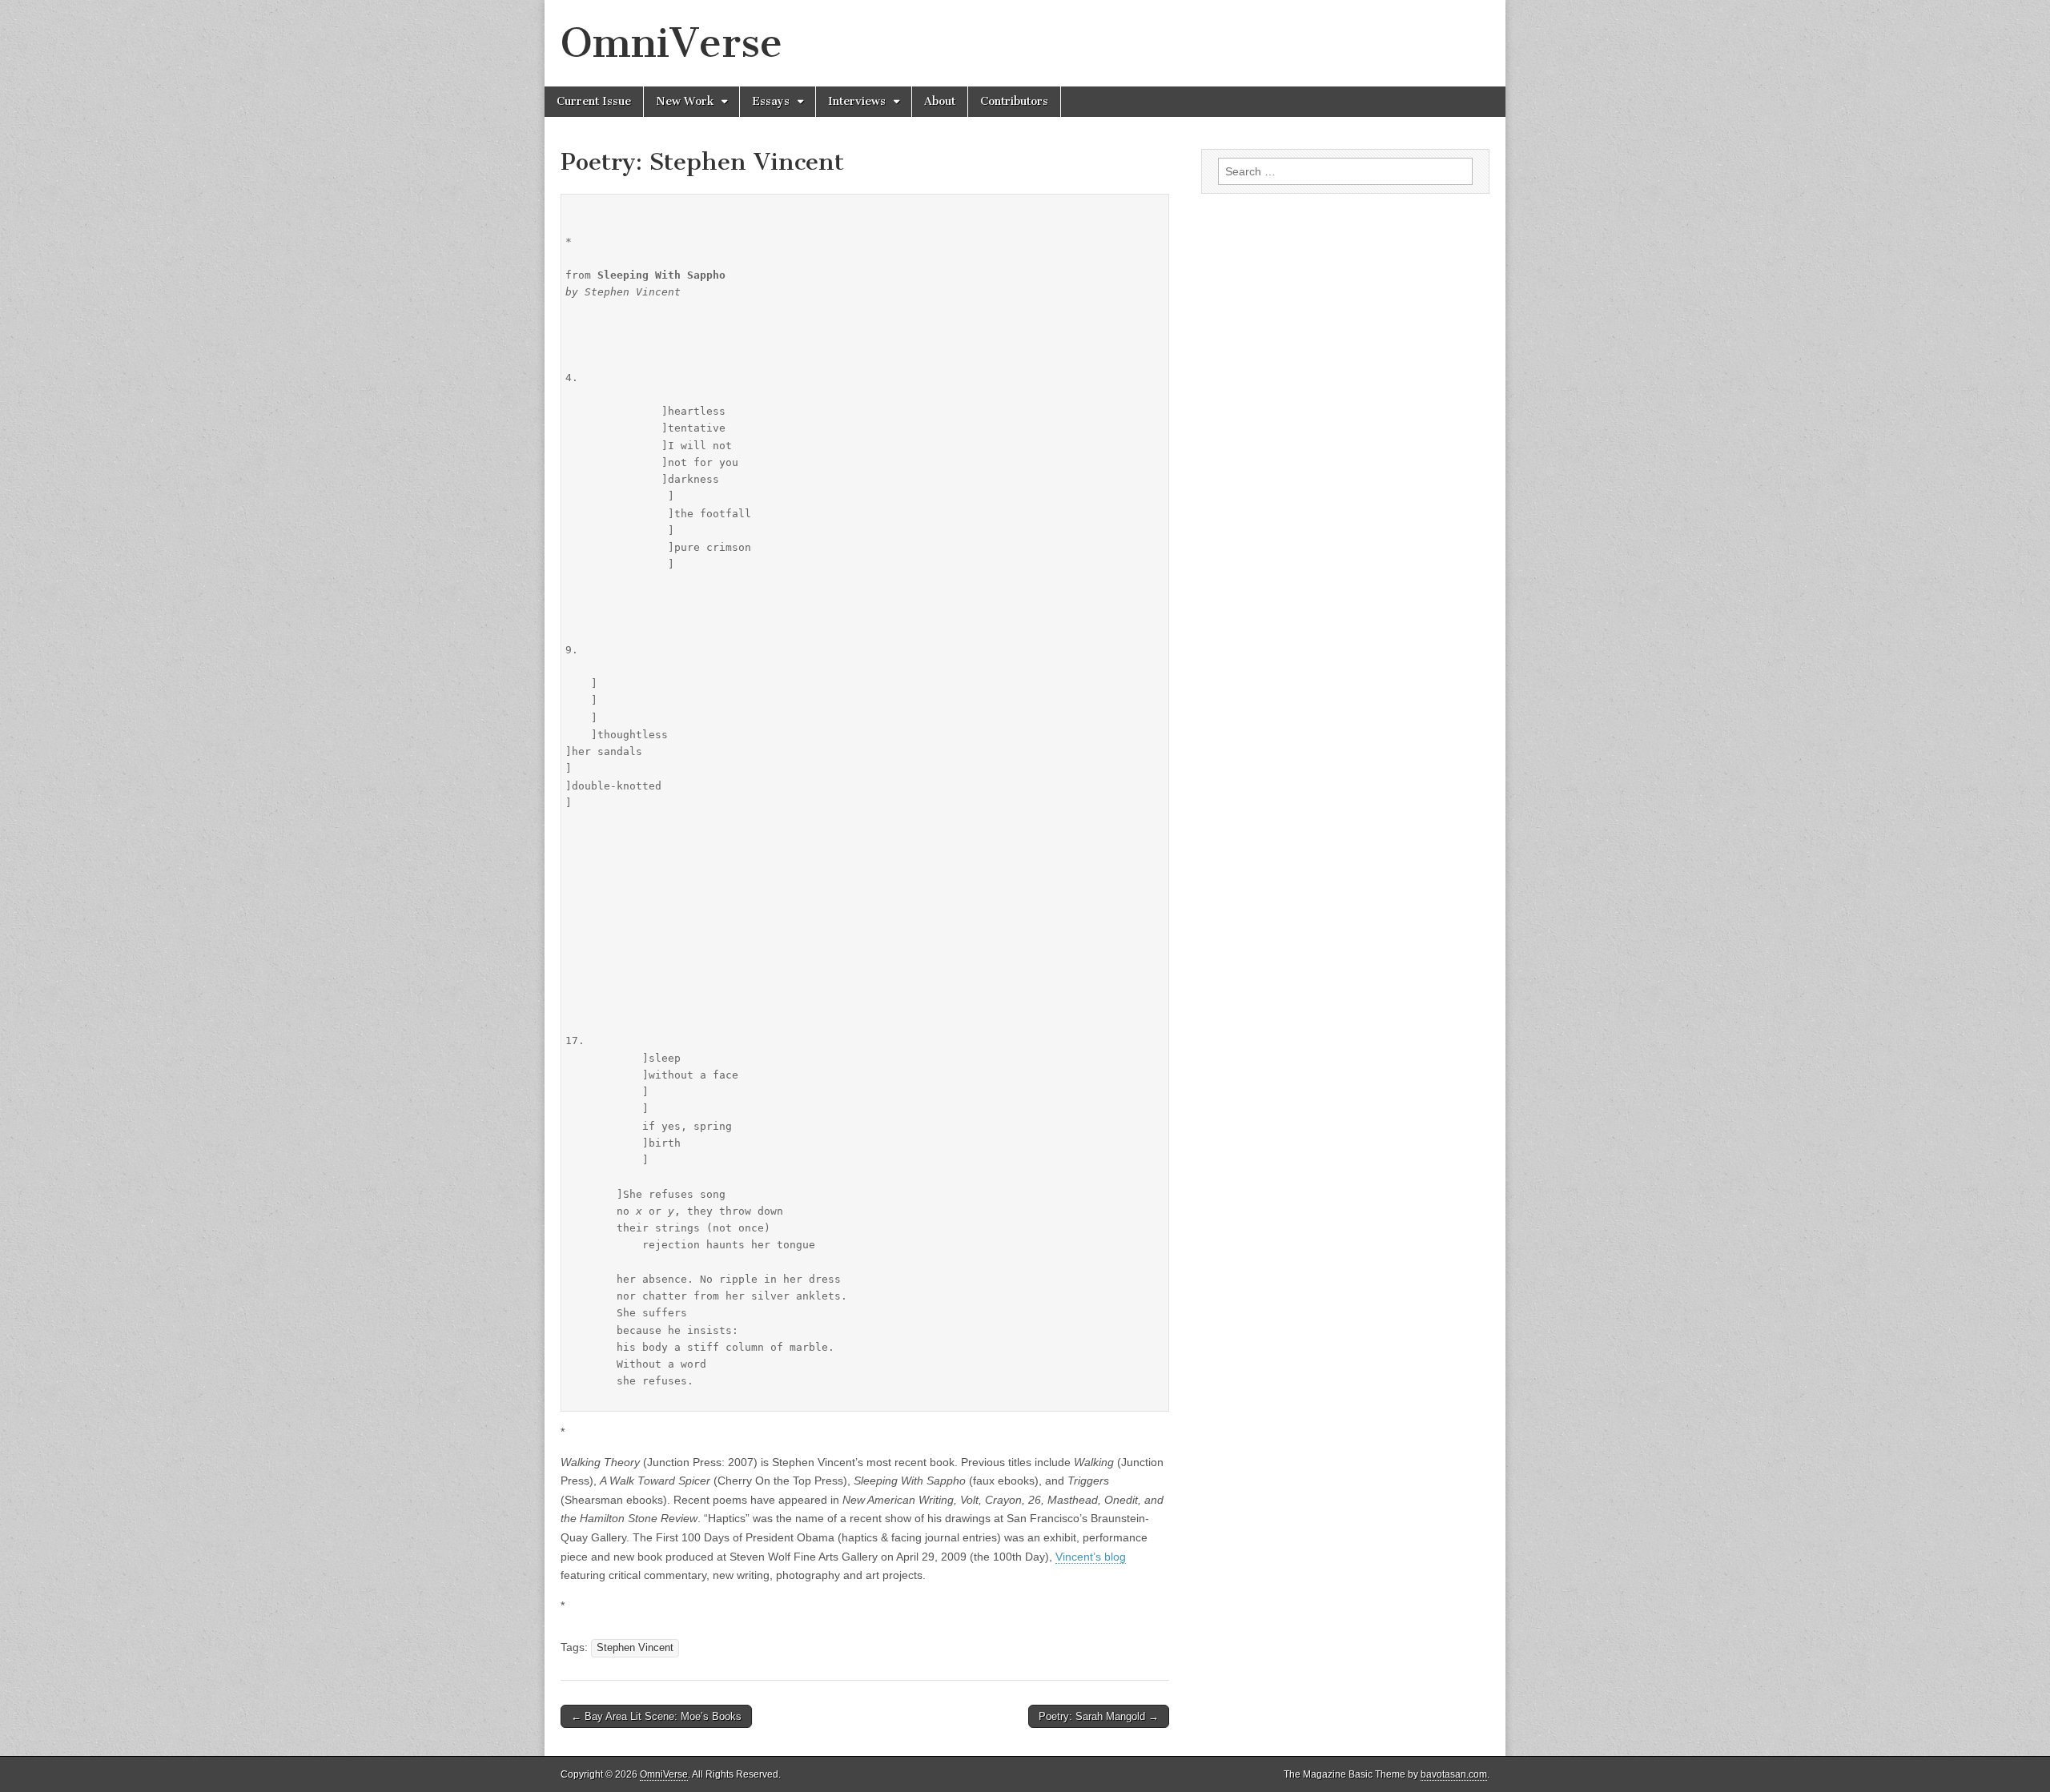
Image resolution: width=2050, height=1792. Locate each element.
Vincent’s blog (1091, 1557)
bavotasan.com (1454, 1774)
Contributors (1014, 101)
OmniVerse (671, 43)
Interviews (857, 101)
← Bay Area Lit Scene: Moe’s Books (656, 1716)
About (940, 101)
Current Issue (594, 101)
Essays (771, 101)
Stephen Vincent (635, 1648)
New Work (685, 101)
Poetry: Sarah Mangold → (1099, 1716)
